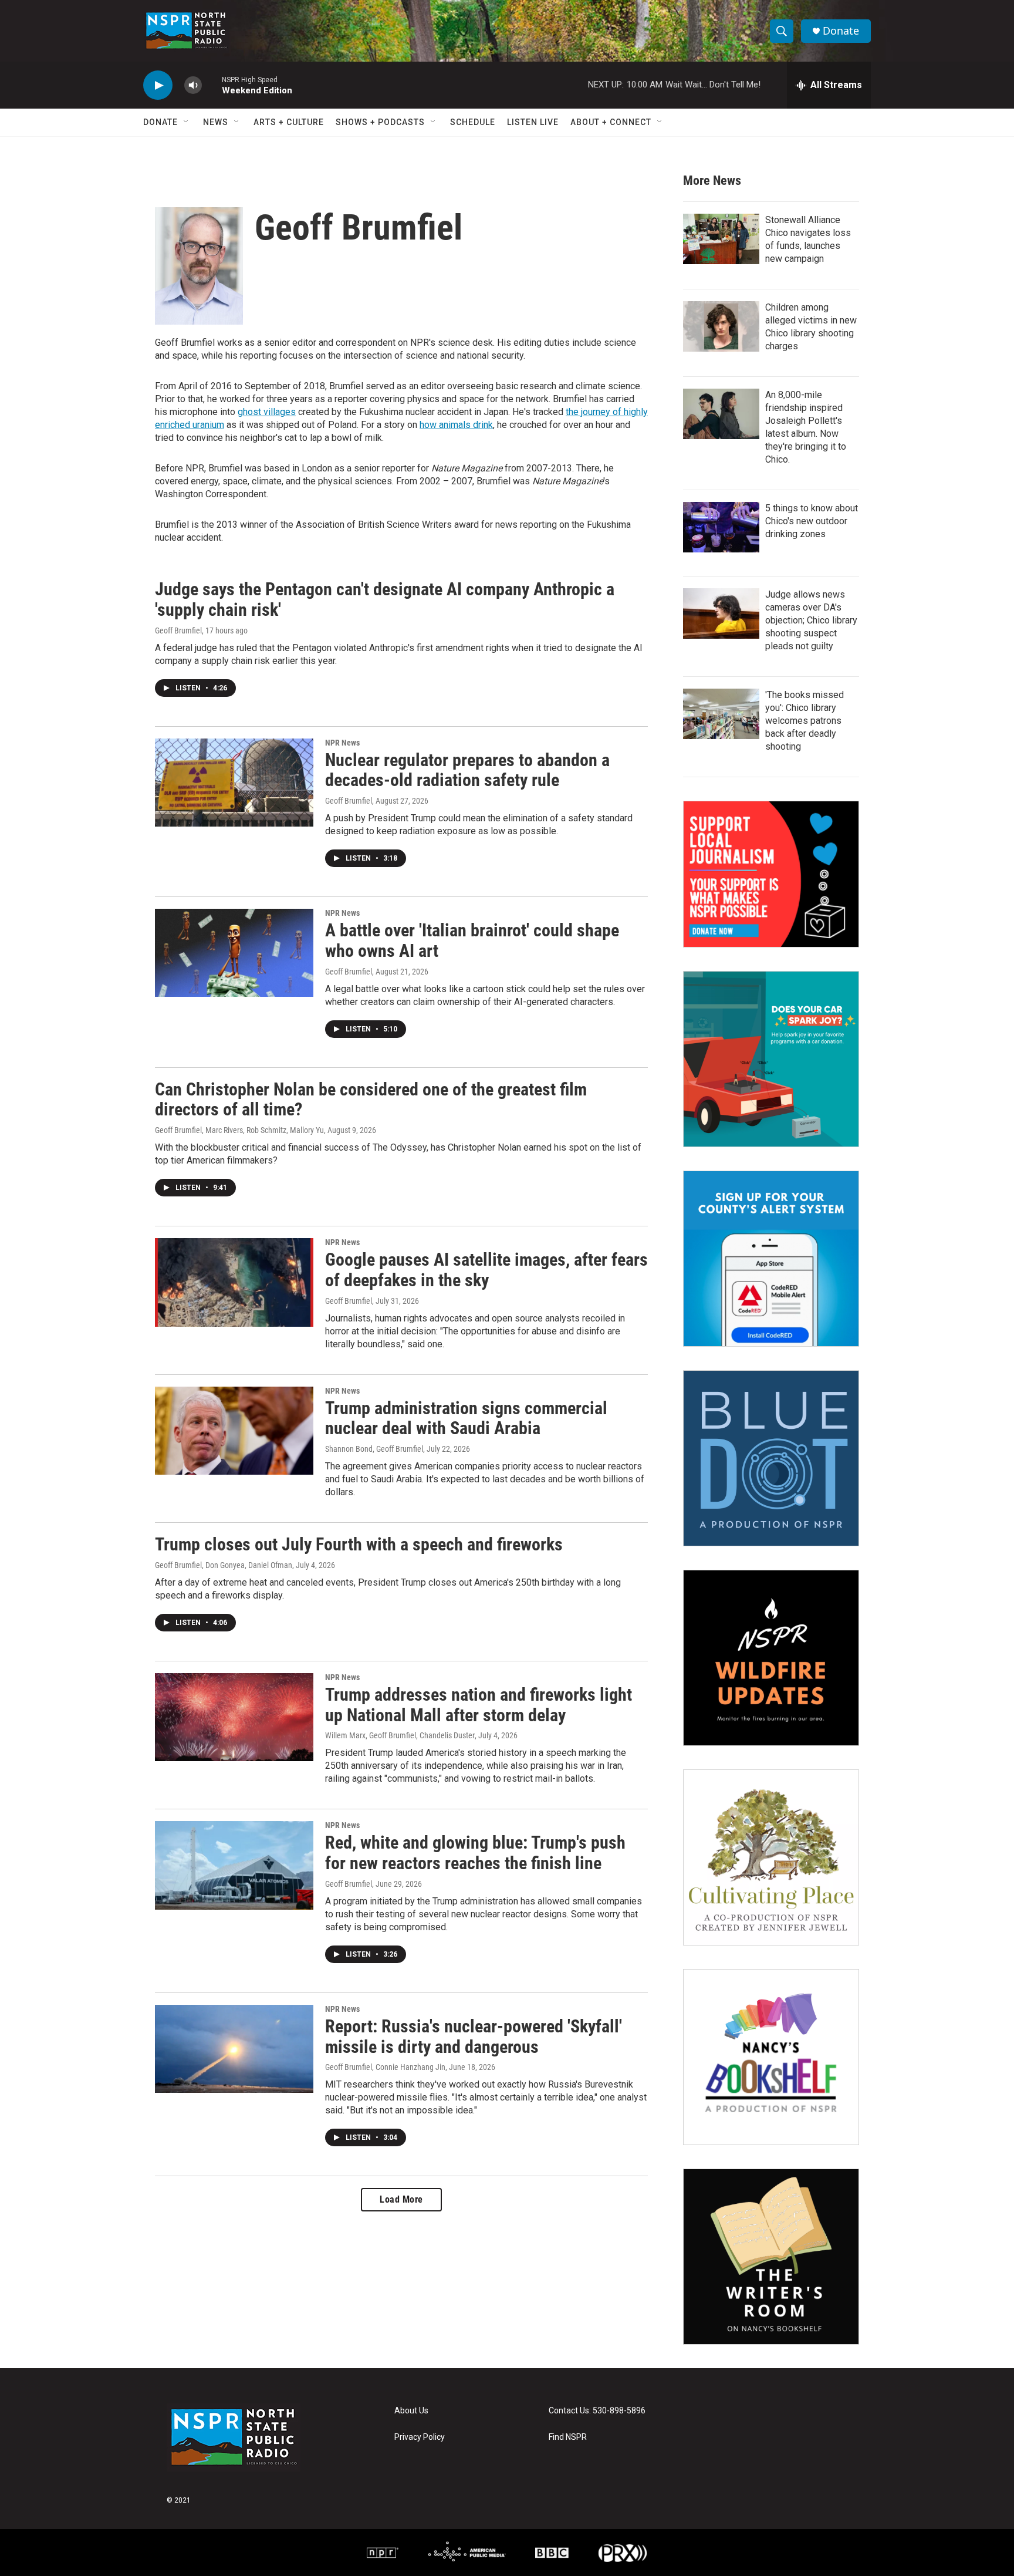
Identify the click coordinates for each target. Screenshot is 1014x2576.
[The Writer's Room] (771, 2257)
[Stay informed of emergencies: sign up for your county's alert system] (771, 1259)
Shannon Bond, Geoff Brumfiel (374, 1449)
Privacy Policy (420, 2437)
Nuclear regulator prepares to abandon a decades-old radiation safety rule (467, 770)
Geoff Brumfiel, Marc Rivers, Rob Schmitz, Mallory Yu (239, 1130)
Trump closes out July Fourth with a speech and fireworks (359, 1544)
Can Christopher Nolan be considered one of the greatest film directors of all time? (371, 1100)
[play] (158, 85)
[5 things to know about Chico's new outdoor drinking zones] (721, 527)
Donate (841, 31)
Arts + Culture (289, 122)
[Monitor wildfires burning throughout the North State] (771, 1658)
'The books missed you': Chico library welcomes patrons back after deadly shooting (805, 721)
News (216, 122)
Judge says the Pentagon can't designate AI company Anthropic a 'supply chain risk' (385, 599)
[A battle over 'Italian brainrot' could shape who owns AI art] (234, 953)
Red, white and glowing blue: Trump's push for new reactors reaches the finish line (475, 1853)
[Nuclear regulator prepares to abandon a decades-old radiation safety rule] (234, 783)
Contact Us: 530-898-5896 (597, 2411)
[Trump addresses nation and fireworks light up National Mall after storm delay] (234, 1717)
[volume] (193, 85)
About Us (411, 2411)
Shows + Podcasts (380, 122)
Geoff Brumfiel (178, 630)
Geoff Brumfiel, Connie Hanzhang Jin (385, 2067)
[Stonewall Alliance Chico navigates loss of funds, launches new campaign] (721, 239)
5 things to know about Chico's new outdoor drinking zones (812, 521)
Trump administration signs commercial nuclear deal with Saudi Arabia (466, 1418)
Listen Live (533, 122)
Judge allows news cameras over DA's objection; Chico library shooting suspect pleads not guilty (811, 620)
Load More (401, 2199)
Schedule (473, 122)
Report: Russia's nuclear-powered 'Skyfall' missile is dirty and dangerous (474, 2036)
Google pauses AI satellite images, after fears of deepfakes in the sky (486, 1270)
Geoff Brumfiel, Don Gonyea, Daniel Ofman (224, 1565)
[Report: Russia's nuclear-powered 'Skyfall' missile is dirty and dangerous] (234, 2049)
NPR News (342, 743)
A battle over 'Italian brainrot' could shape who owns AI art (472, 940)
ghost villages (267, 412)
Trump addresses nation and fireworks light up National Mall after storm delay (479, 1705)
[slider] (212, 85)
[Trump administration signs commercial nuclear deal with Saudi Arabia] (234, 1431)
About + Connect (611, 122)
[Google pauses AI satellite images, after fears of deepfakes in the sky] (234, 1282)
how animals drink (456, 425)
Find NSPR (568, 2437)
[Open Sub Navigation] (187, 122)
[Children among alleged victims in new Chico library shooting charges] (721, 326)
